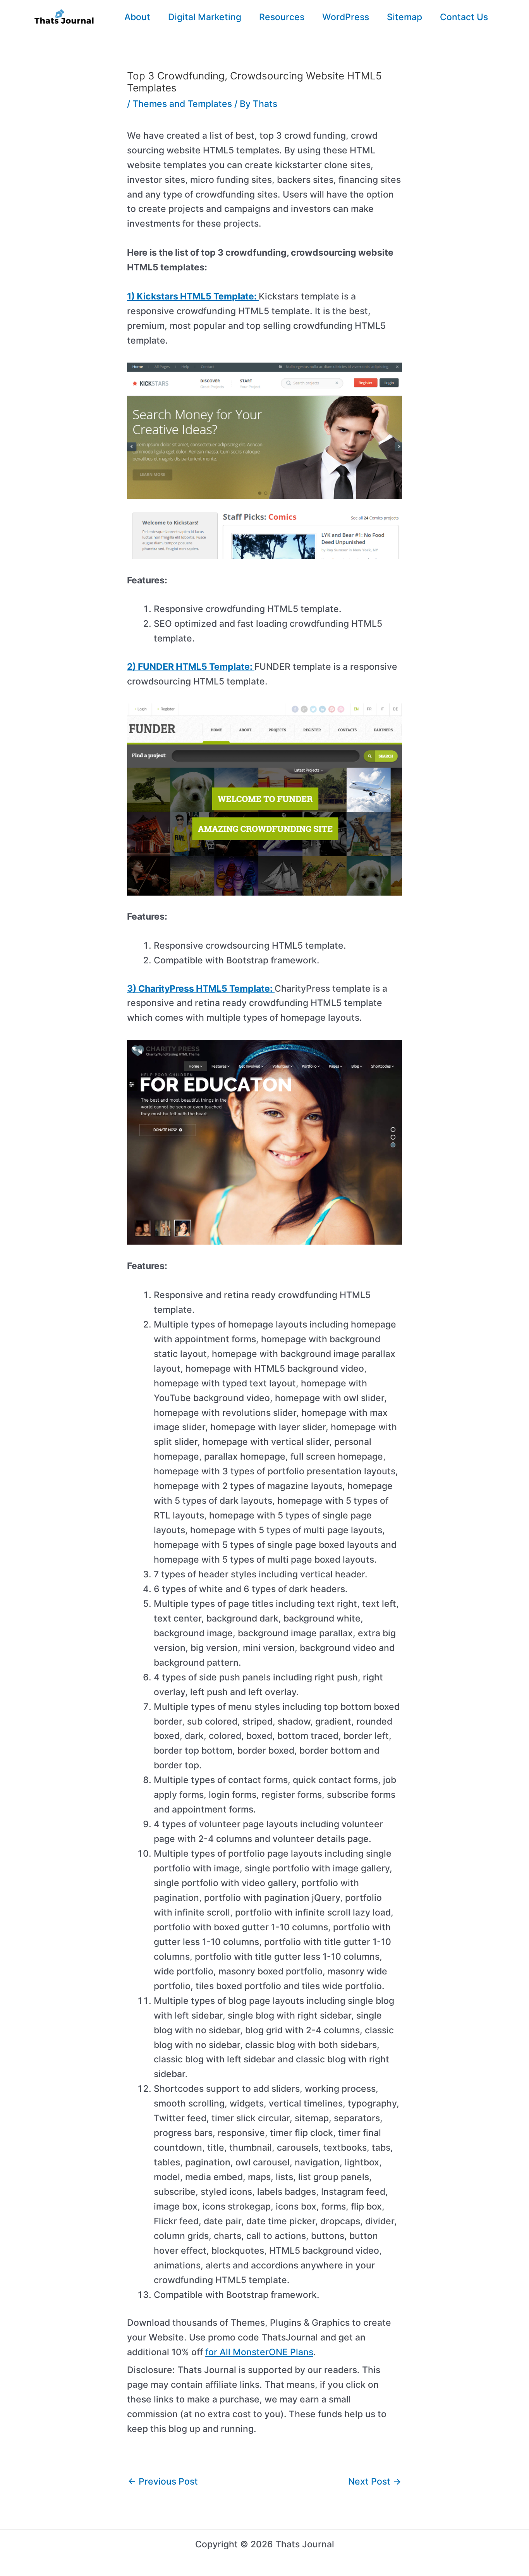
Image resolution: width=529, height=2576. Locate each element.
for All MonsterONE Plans (259, 2352)
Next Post (375, 2481)
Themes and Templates (182, 104)
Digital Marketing (205, 17)
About (137, 17)
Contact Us (464, 17)
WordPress (346, 17)
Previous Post (163, 2481)
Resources (282, 17)
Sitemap (404, 17)
